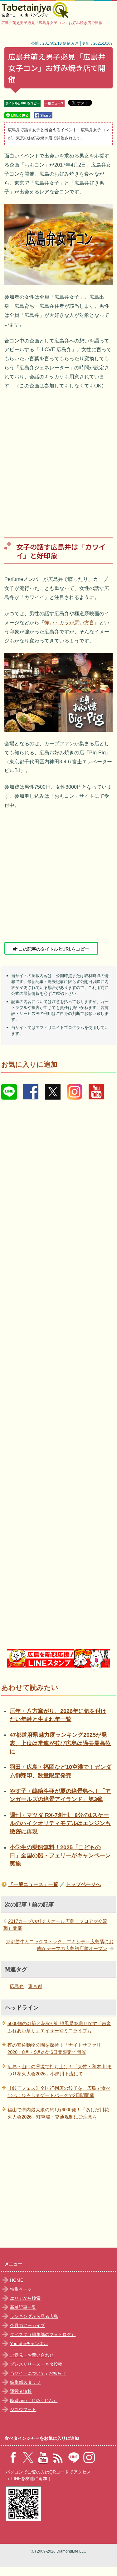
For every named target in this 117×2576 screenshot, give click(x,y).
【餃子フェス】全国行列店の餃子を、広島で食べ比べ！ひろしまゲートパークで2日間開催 (59, 2092)
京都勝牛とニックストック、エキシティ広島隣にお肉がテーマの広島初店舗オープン (60, 1945)
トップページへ (83, 1884)
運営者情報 (21, 2391)
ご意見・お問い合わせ (32, 2355)
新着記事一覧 (23, 2307)
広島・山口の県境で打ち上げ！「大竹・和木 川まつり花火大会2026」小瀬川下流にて (60, 2070)
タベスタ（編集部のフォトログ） (43, 2334)
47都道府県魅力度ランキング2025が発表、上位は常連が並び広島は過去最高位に (60, 1743)
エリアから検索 (25, 2298)
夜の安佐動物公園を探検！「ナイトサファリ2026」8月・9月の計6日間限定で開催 (54, 2049)
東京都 (35, 1986)
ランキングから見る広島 (34, 2316)
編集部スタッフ (25, 2382)
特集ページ (21, 2289)
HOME (17, 2280)
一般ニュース (54, 103)
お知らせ (57, 2373)
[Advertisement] (58, 459)
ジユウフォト (23, 2409)
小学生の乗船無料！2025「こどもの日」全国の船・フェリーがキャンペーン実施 (60, 1856)
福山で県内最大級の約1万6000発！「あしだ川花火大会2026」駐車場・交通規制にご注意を (58, 2113)
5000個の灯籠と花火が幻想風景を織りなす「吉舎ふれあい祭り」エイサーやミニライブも (59, 2027)
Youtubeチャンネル (29, 2344)
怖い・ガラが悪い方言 (69, 623)
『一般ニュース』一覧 (33, 1884)
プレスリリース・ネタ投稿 (36, 2364)
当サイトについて (27, 2373)
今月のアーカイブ (27, 2325)
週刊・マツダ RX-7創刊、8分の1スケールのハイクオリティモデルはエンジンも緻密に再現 (60, 1823)
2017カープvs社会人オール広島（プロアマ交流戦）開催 (55, 1925)
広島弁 (17, 1986)
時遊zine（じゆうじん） (34, 2400)
